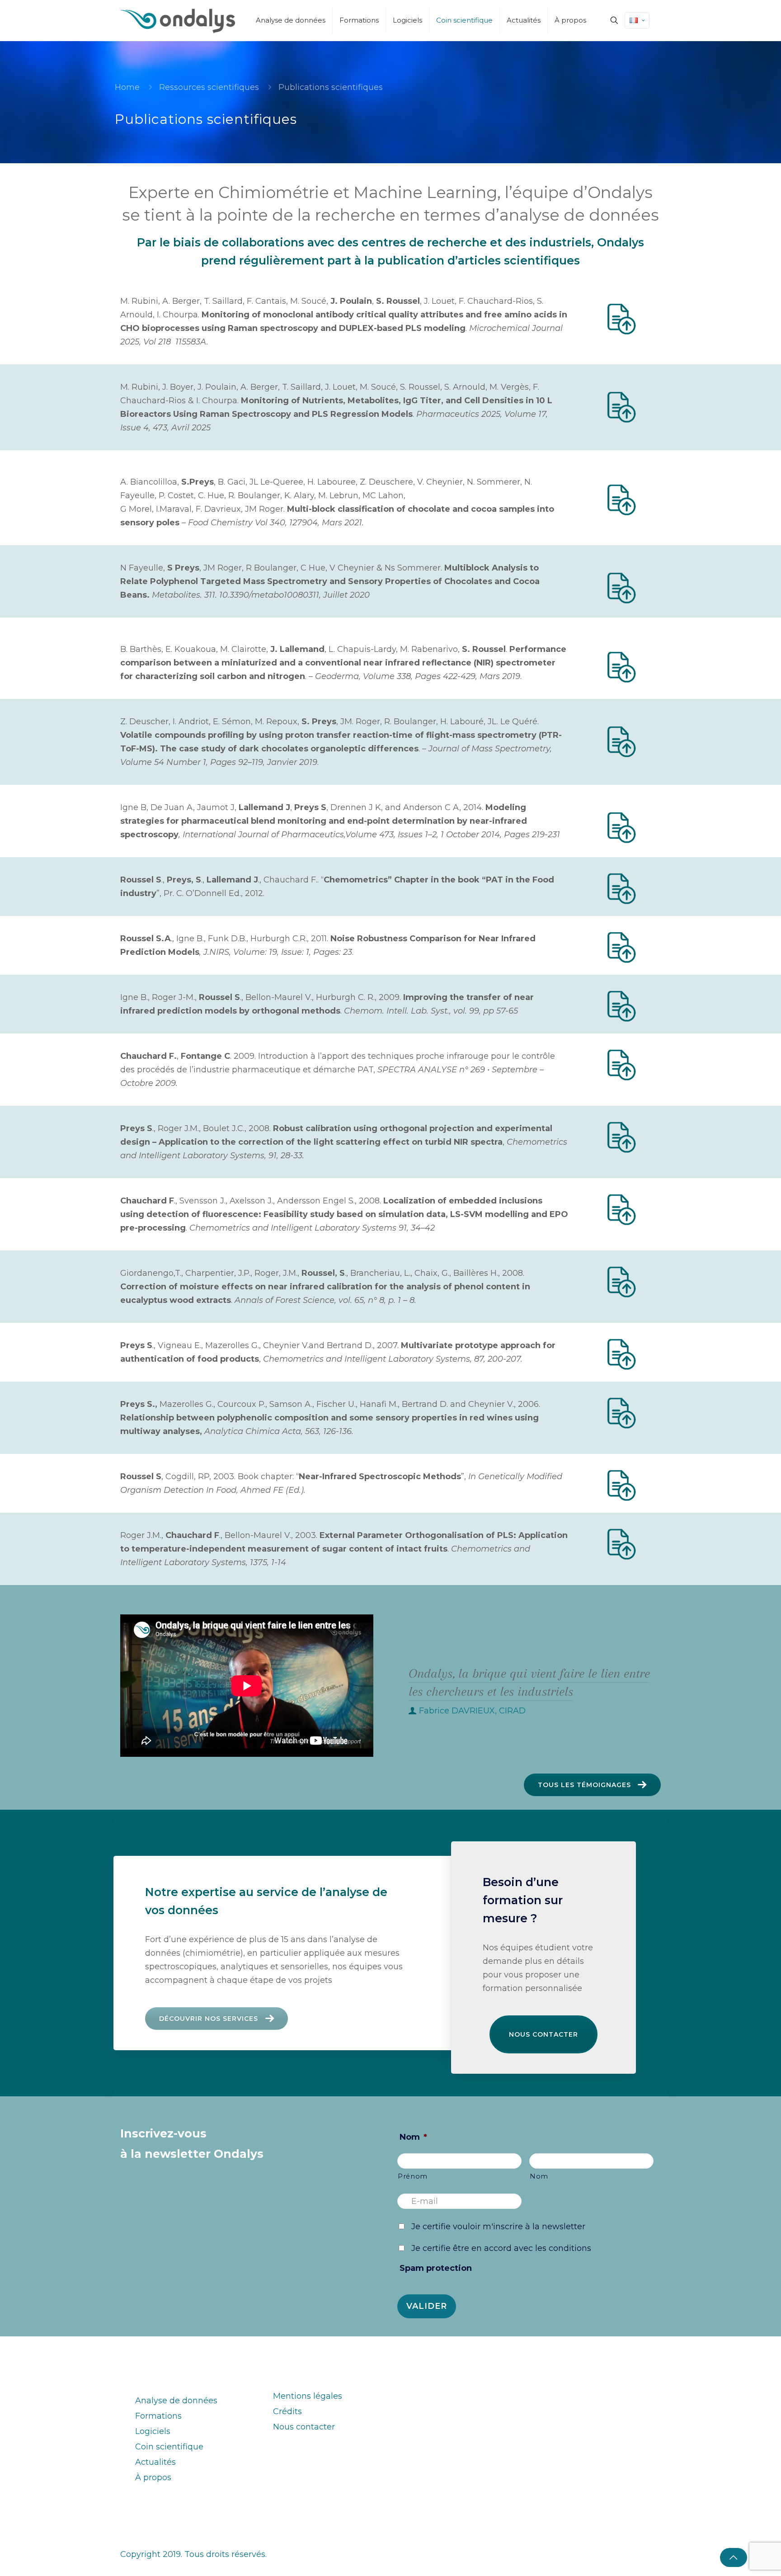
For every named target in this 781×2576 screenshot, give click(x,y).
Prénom (413, 2176)
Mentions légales (308, 2396)
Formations (158, 2416)
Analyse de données (176, 2401)
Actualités (155, 2462)
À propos (153, 2477)
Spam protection (436, 2268)
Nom (413, 2137)
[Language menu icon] (637, 20)
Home (127, 87)
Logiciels (153, 2431)
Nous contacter (543, 2034)
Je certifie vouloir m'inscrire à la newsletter (498, 2227)
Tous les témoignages (584, 1785)
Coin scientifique (169, 2447)
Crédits (287, 2411)
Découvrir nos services (209, 2019)
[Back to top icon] (734, 2557)
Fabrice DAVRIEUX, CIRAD (472, 1711)
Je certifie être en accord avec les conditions (501, 2248)
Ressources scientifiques (209, 87)
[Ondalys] (178, 20)
